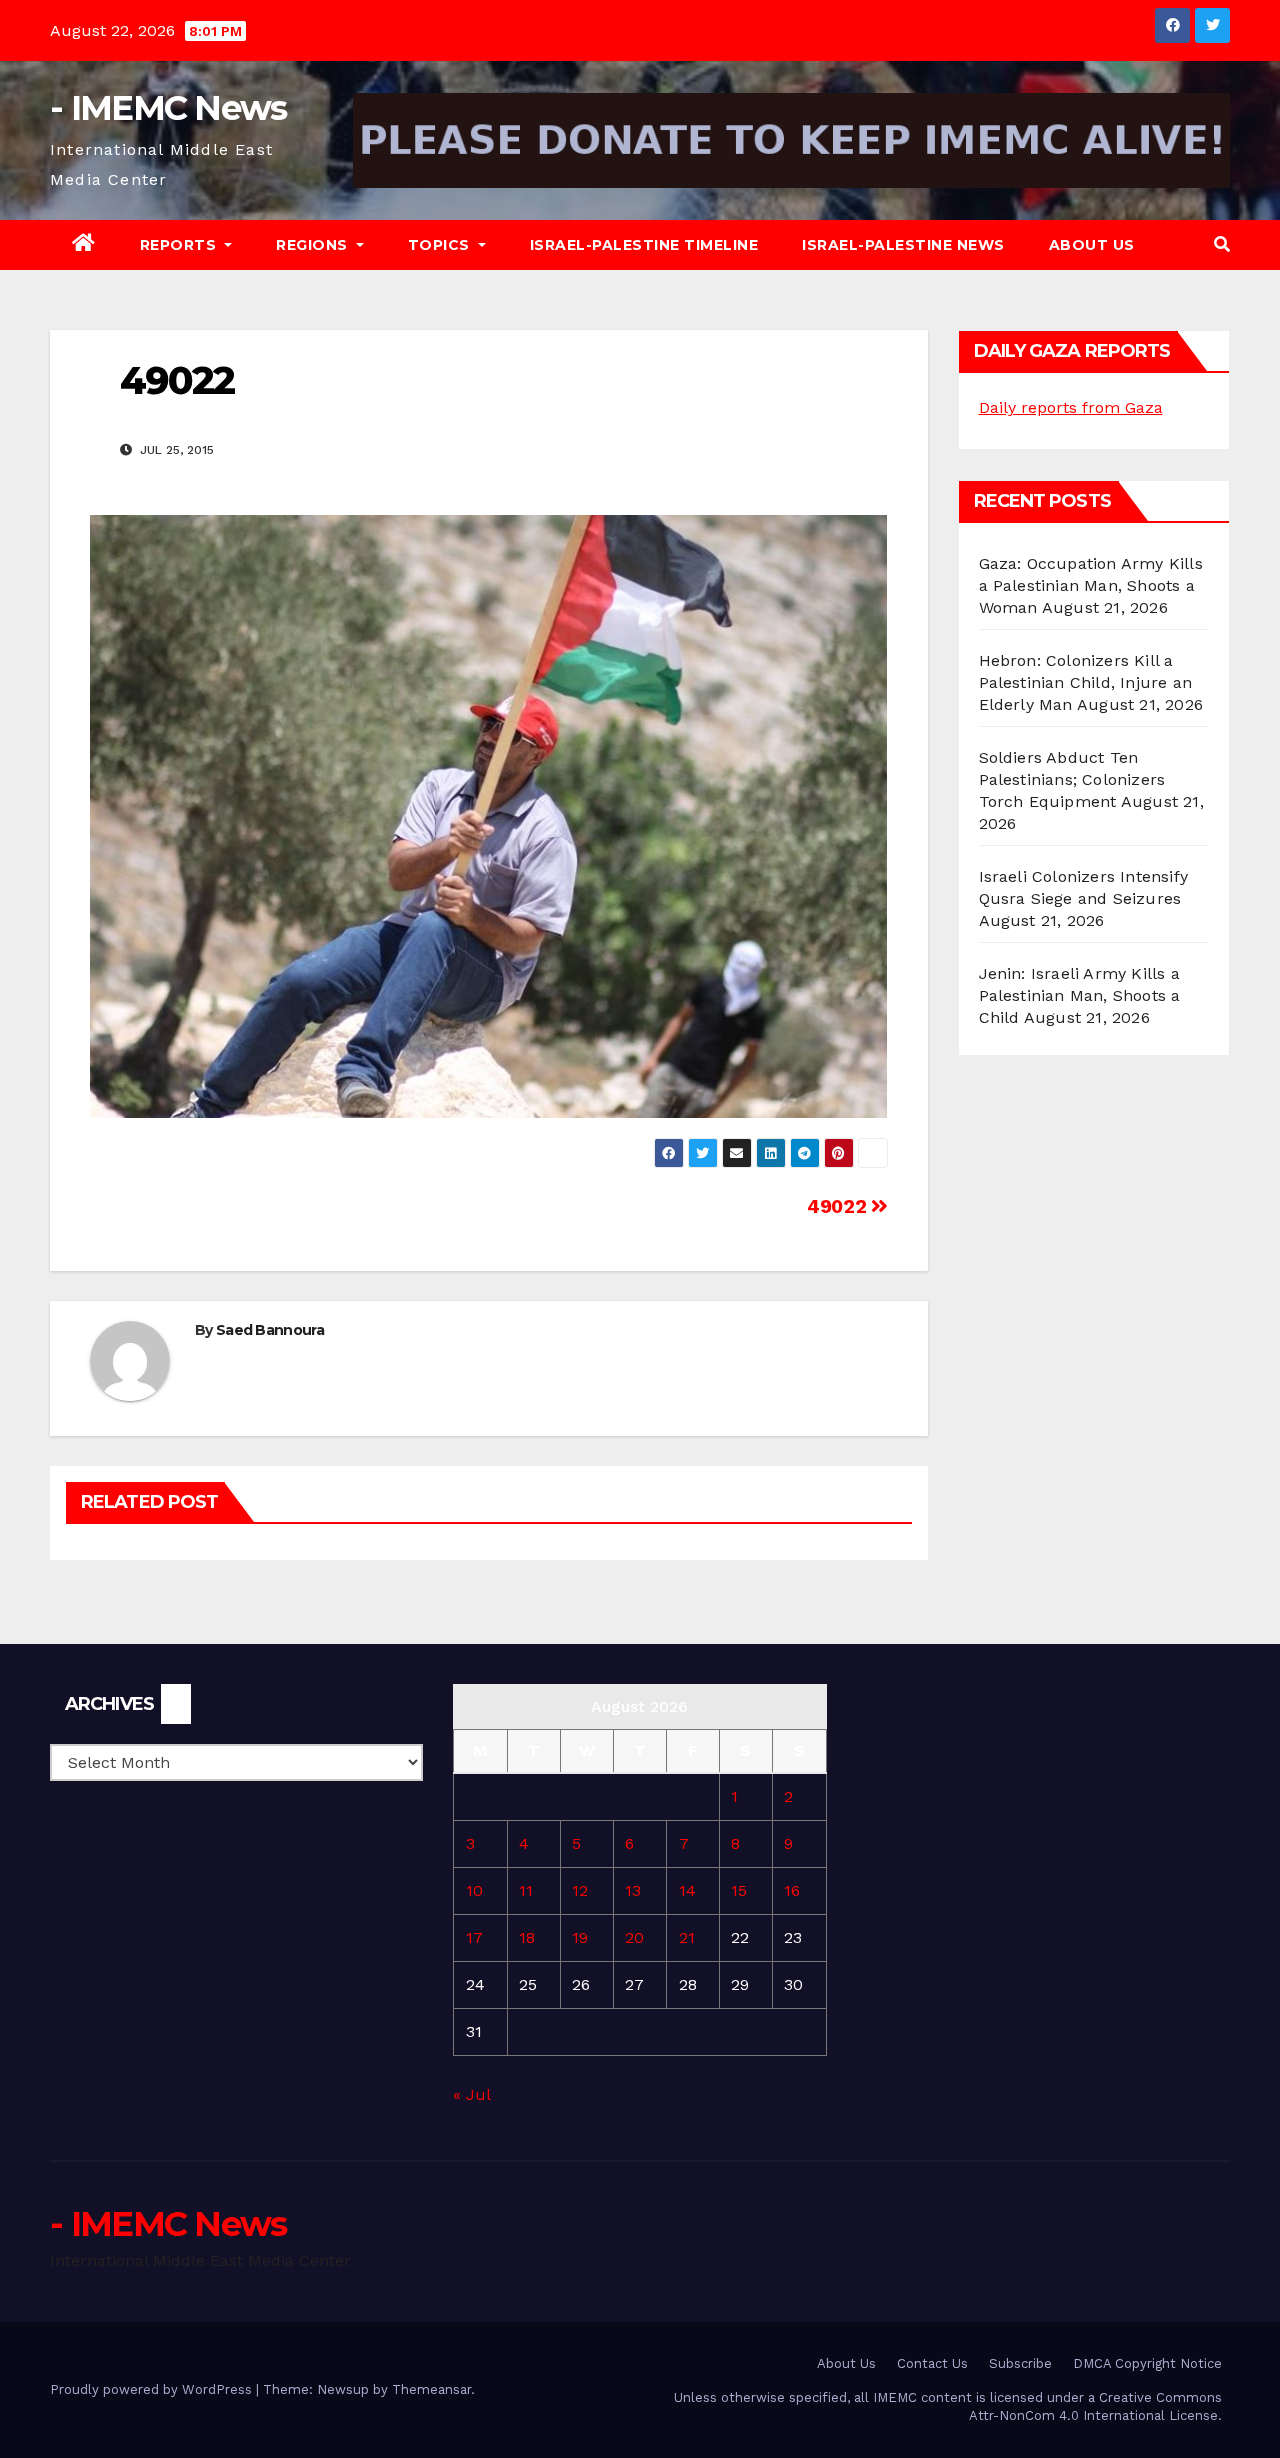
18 (527, 1937)
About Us (1092, 245)
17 (474, 1937)
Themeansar (431, 2389)
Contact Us (932, 2363)
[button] (1222, 244)
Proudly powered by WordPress (153, 2389)
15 (739, 1890)
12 (580, 1890)
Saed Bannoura (270, 1330)
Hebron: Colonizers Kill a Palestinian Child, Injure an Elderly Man (1086, 682)
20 (634, 1937)
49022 (839, 1206)
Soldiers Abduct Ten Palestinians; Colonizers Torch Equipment (1072, 779)
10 (474, 1890)
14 (687, 1890)
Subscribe (1020, 2363)
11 (526, 1890)
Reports (180, 245)
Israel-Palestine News (903, 245)
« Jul (471, 2094)
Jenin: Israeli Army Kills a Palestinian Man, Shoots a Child (1080, 995)
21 (687, 1937)
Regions (314, 245)
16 (792, 1890)
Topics (441, 245)
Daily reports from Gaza (1071, 407)
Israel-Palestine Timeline (644, 245)
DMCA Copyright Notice (1147, 2363)
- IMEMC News (168, 108)
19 (580, 1937)
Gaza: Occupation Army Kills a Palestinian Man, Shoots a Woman (1091, 585)
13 (633, 1890)
